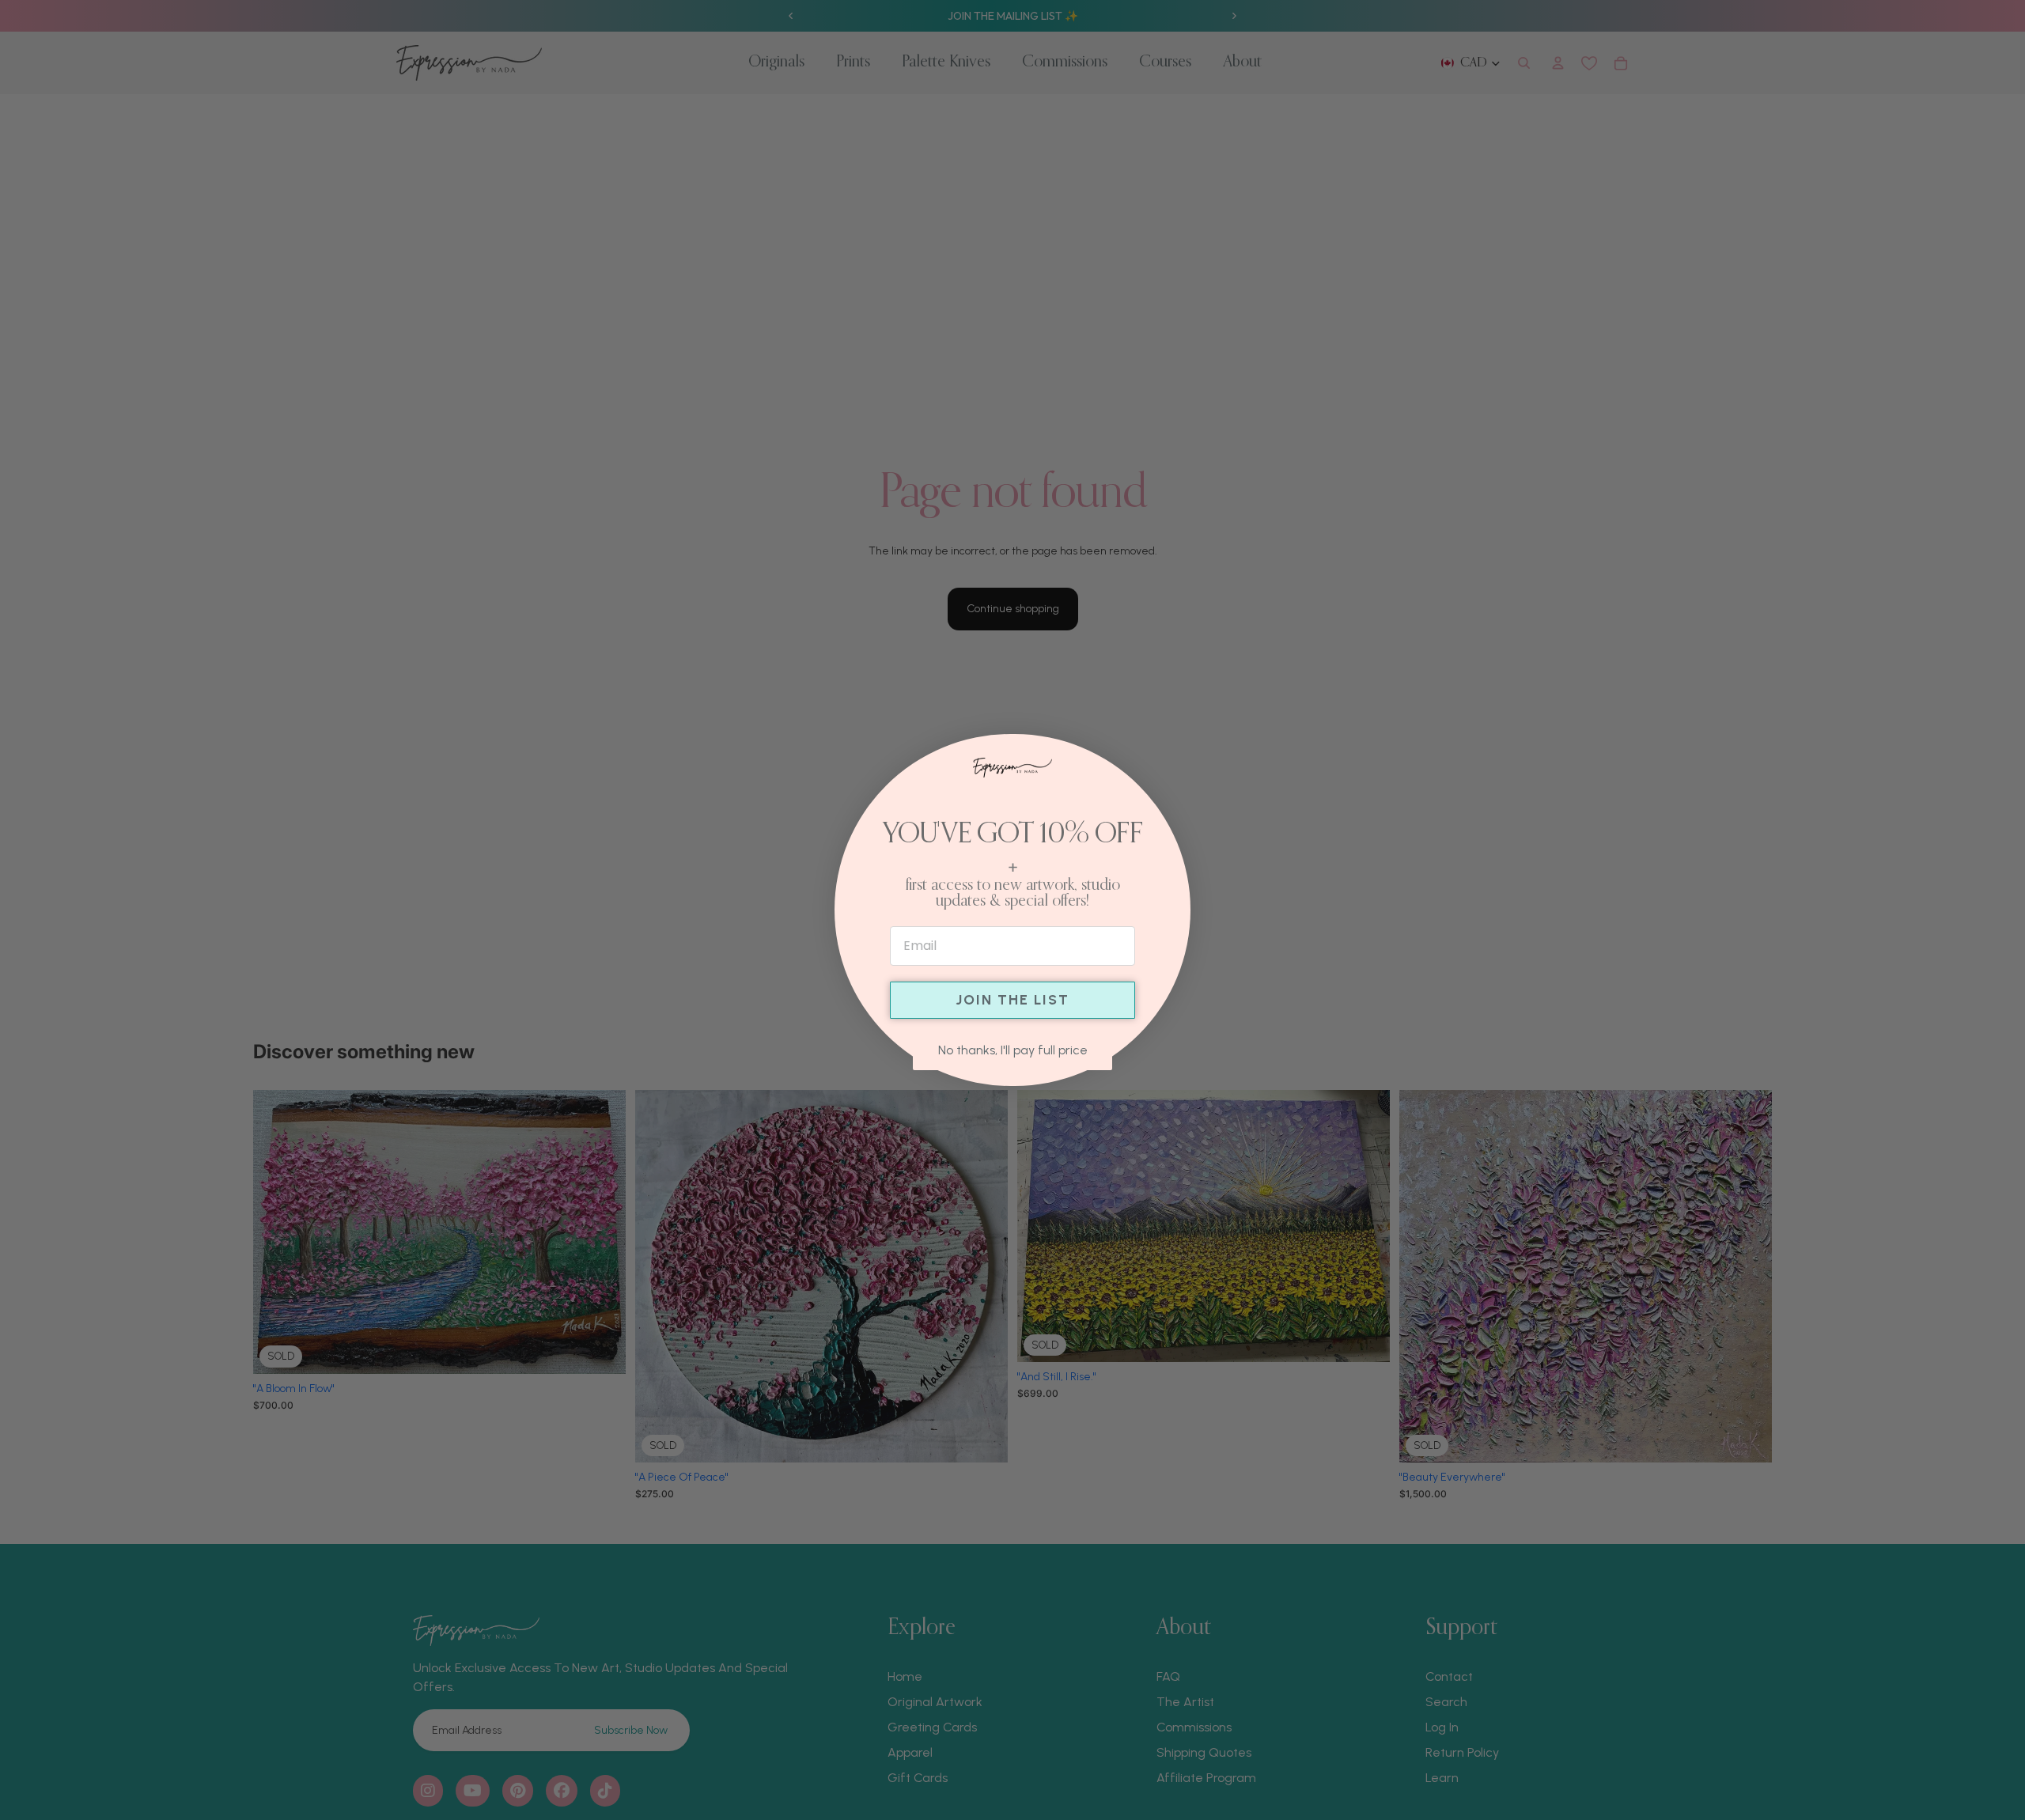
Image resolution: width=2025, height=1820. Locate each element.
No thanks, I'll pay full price (1013, 1050)
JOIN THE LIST (1012, 1000)
